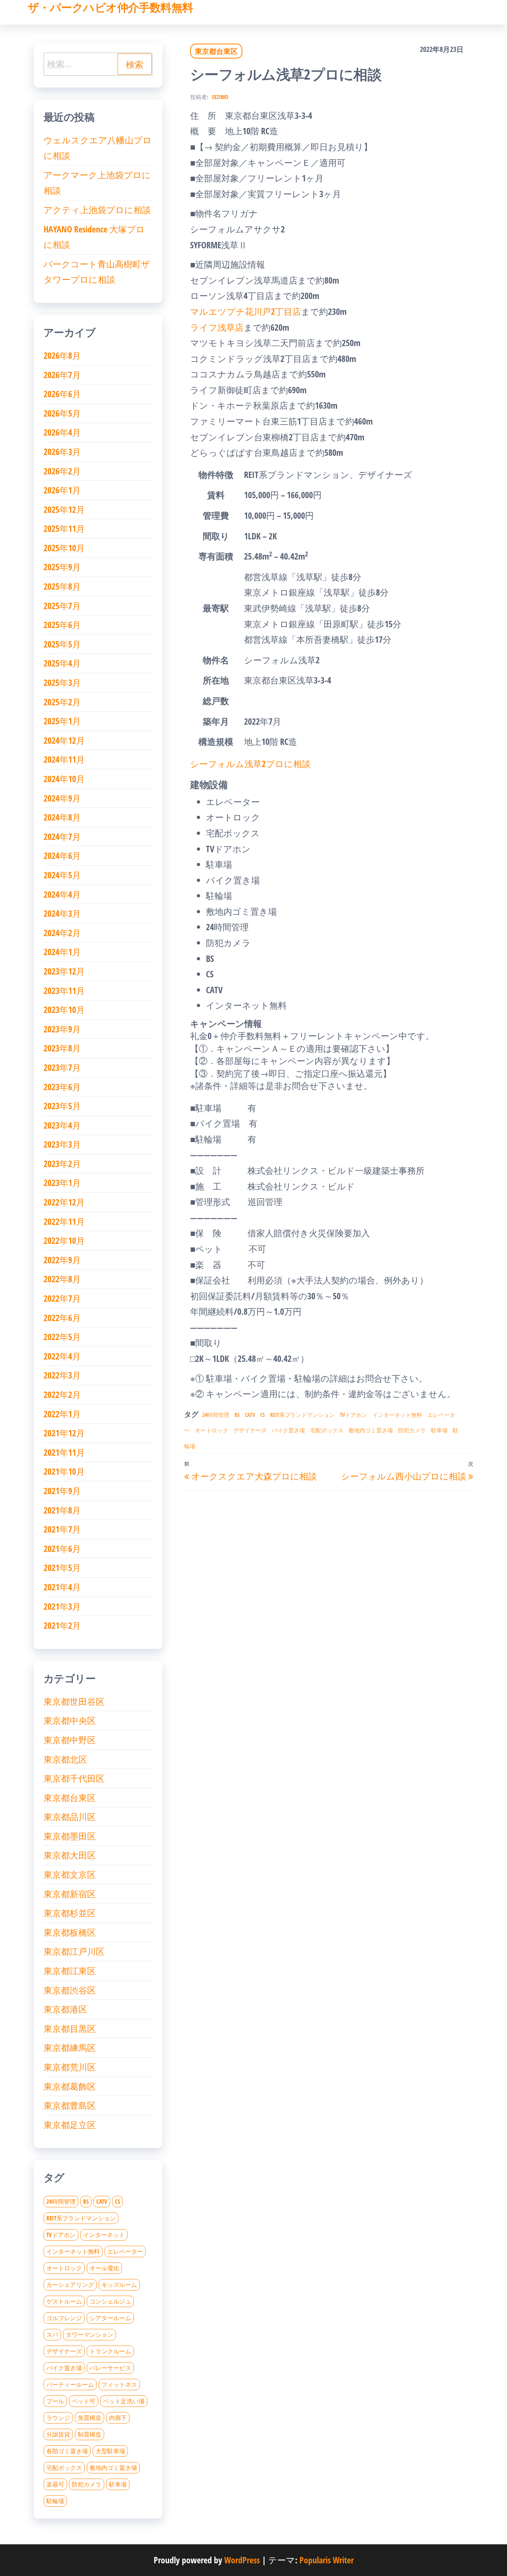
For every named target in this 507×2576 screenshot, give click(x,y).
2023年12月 (64, 971)
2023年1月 (62, 1182)
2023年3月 (62, 1144)
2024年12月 (64, 740)
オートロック (212, 1430)
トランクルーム (110, 2351)
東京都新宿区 (70, 1894)
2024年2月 (62, 933)
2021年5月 (62, 1567)
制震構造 (90, 2434)
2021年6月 (62, 1548)
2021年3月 (62, 1606)
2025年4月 (62, 663)
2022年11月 (64, 1221)
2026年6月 (62, 394)
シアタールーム (110, 2318)
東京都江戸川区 (74, 1951)
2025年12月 (64, 509)
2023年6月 (62, 1087)
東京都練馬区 (70, 2047)
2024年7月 (62, 836)
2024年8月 (62, 817)
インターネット (104, 2235)
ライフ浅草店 (217, 327)
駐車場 (439, 1430)
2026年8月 (62, 355)
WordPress (242, 2560)
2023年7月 (62, 1067)
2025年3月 (62, 682)
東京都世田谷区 (74, 1701)
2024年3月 (62, 913)
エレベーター (125, 2251)
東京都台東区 (216, 51)
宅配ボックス (327, 1430)
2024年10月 (64, 779)
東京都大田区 (70, 1855)
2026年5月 (62, 413)
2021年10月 (64, 1471)
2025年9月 (62, 567)
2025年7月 (62, 605)
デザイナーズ (250, 1430)
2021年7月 (62, 1529)
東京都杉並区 (70, 1913)
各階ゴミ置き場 (67, 2451)
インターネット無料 (397, 1415)
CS (263, 1415)
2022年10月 (64, 1240)
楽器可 (55, 2484)
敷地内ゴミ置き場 (371, 1430)
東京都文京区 (70, 1874)
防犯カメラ (412, 1430)
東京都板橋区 (70, 1932)
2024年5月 (62, 875)
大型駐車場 (110, 2451)
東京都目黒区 (70, 2028)
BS (237, 1415)
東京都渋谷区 (70, 1990)
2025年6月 (62, 624)
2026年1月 (62, 490)
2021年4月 (62, 1587)
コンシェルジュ (110, 2301)
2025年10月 (64, 548)
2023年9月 (62, 1029)
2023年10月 (64, 1009)
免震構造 (90, 2418)
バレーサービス (110, 2368)
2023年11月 (64, 990)
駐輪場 (55, 2501)
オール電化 (104, 2268)
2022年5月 (62, 1337)
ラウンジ (58, 2418)
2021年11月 (64, 1452)
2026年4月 (62, 432)
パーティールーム (70, 2384)
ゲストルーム (64, 2301)
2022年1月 (62, 1414)
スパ (52, 2334)
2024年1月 (62, 952)
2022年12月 (64, 1202)
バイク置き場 (288, 1430)
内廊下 (118, 2418)
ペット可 (84, 2401)
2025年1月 (62, 721)
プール (55, 2401)
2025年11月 (64, 528)
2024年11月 (64, 759)
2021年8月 (62, 1510)
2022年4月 (62, 1356)
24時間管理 (216, 1415)
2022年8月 (62, 1279)
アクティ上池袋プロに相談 (97, 209)
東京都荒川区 (70, 2067)
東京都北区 (65, 1759)
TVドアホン (354, 1415)
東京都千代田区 (74, 1778)
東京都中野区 (70, 1740)
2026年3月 (62, 451)
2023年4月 (62, 1125)
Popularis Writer (327, 2560)
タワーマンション (90, 2334)
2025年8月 (62, 586)
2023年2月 (62, 1163)
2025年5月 (62, 644)
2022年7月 (62, 1298)
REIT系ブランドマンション (302, 1415)
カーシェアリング (70, 2285)
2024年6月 (62, 855)
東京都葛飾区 (70, 2086)
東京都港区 (65, 2009)
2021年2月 (62, 1625)
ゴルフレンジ (64, 2318)
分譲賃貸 (58, 2434)
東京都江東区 (70, 1971)
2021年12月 (64, 1433)
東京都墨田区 (70, 1836)
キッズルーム (119, 2285)
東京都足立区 (70, 2125)
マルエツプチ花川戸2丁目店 (246, 311)
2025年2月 (62, 702)
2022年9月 (62, 1260)
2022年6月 (62, 1318)
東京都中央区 (70, 1720)
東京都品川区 (70, 1816)
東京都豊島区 (70, 2105)
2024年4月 (62, 894)
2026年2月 (62, 471)
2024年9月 (62, 798)
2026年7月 (62, 375)
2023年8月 (62, 1048)
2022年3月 (62, 1375)
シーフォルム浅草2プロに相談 (250, 763)
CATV (250, 1415)
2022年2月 (62, 1394)
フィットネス (119, 2384)
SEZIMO (220, 97)
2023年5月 (62, 1106)
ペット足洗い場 (124, 2401)
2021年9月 (62, 1491)
